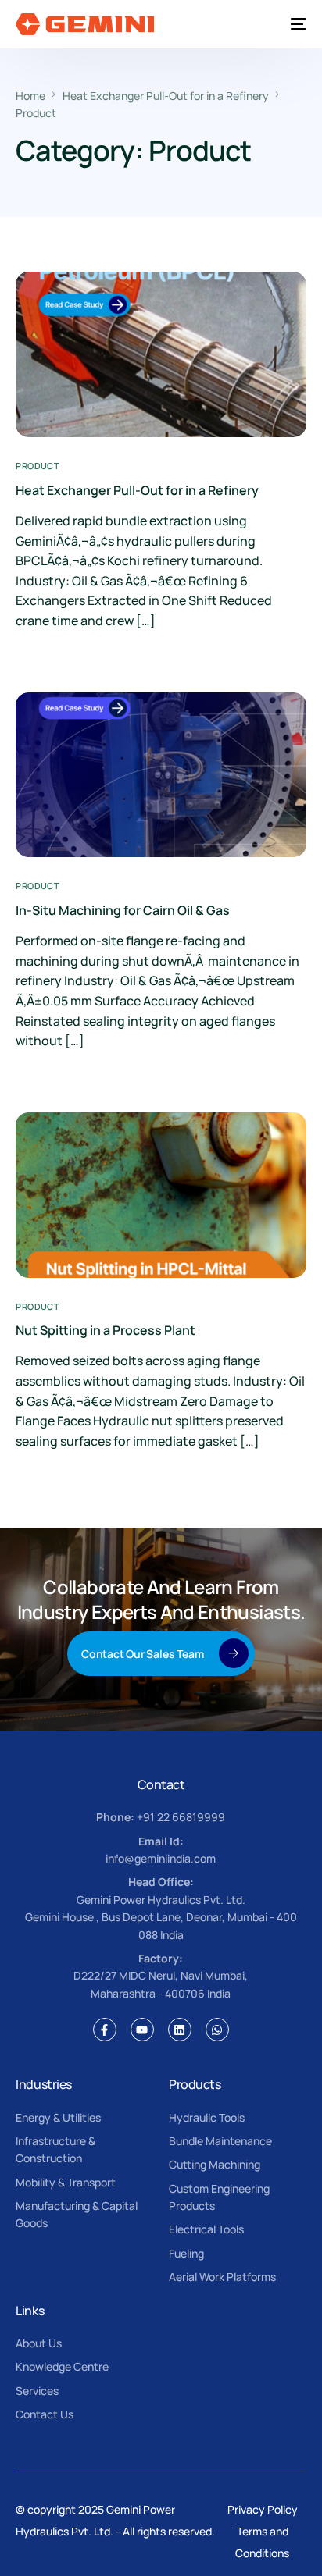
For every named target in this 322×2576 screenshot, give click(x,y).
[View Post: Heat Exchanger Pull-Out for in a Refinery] (161, 354)
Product (38, 466)
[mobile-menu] (295, 24)
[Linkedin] (180, 2030)
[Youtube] (142, 2030)
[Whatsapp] (217, 2030)
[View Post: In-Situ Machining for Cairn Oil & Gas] (161, 775)
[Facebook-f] (105, 2030)
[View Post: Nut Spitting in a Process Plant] (161, 1195)
